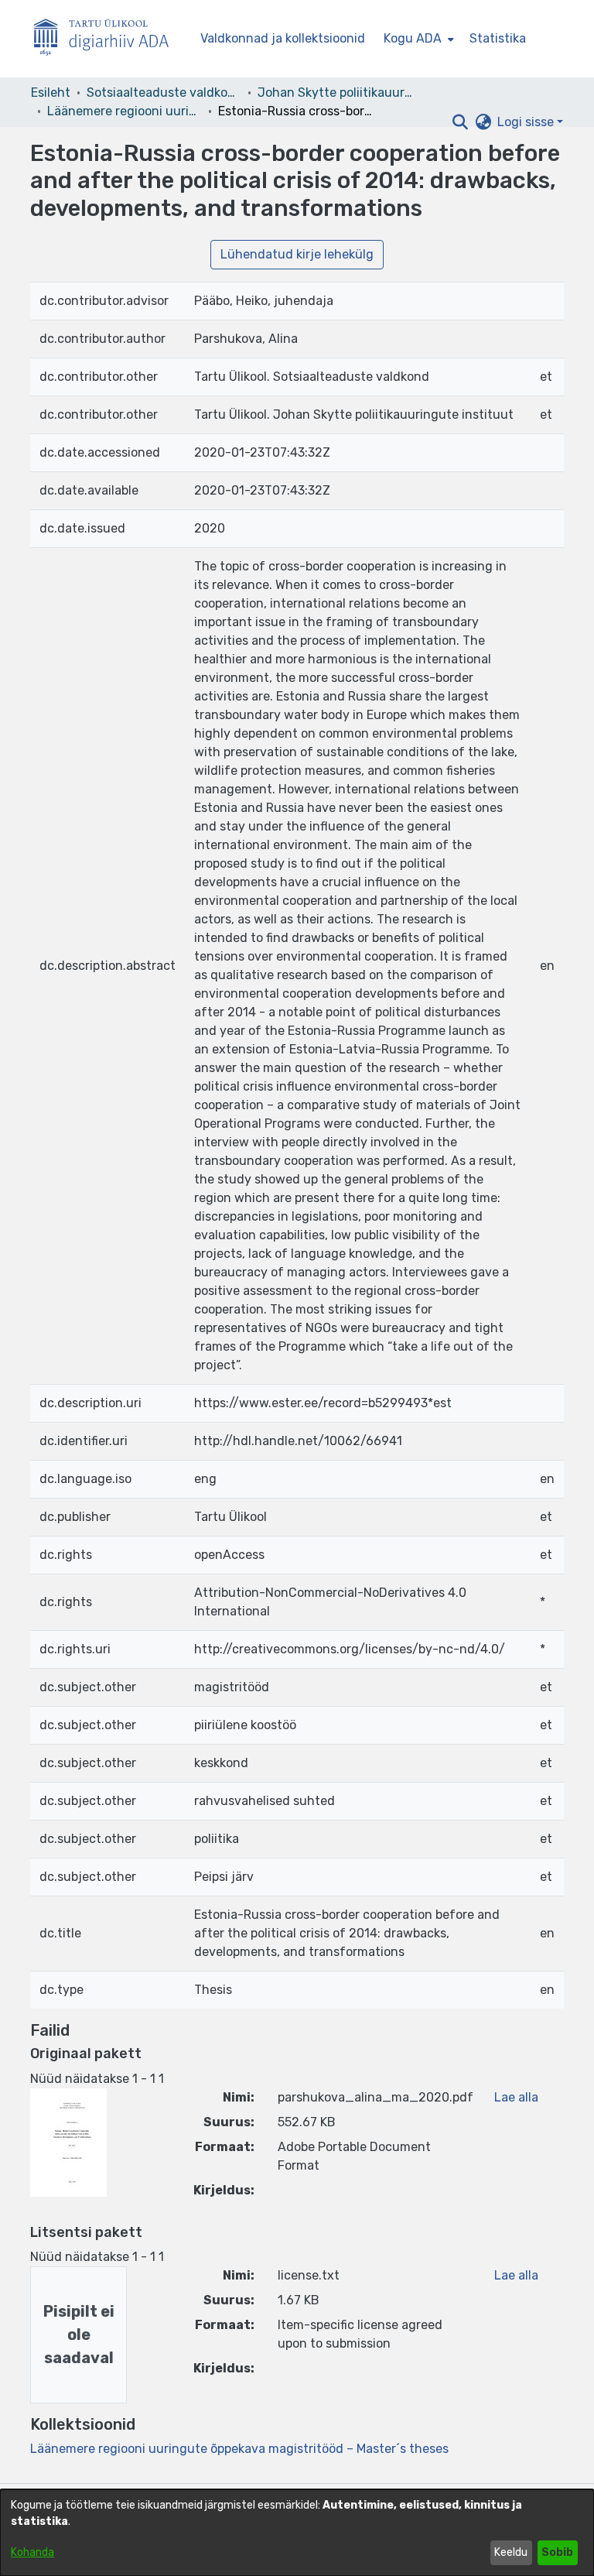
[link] (239, 2449)
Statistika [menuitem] (498, 38)
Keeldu (511, 2552)
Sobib (557, 2552)
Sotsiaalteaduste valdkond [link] (164, 92)
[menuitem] (417, 39)
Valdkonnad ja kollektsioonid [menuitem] (283, 38)
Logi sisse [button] (527, 122)
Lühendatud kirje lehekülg (297, 254)
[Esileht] (108, 39)
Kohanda (32, 2552)
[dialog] (297, 2533)
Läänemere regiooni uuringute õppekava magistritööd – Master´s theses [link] (125, 111)
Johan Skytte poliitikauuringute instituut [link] (335, 92)
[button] (460, 122)
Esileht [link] (51, 92)
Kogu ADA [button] (413, 38)
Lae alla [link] (516, 2097)
